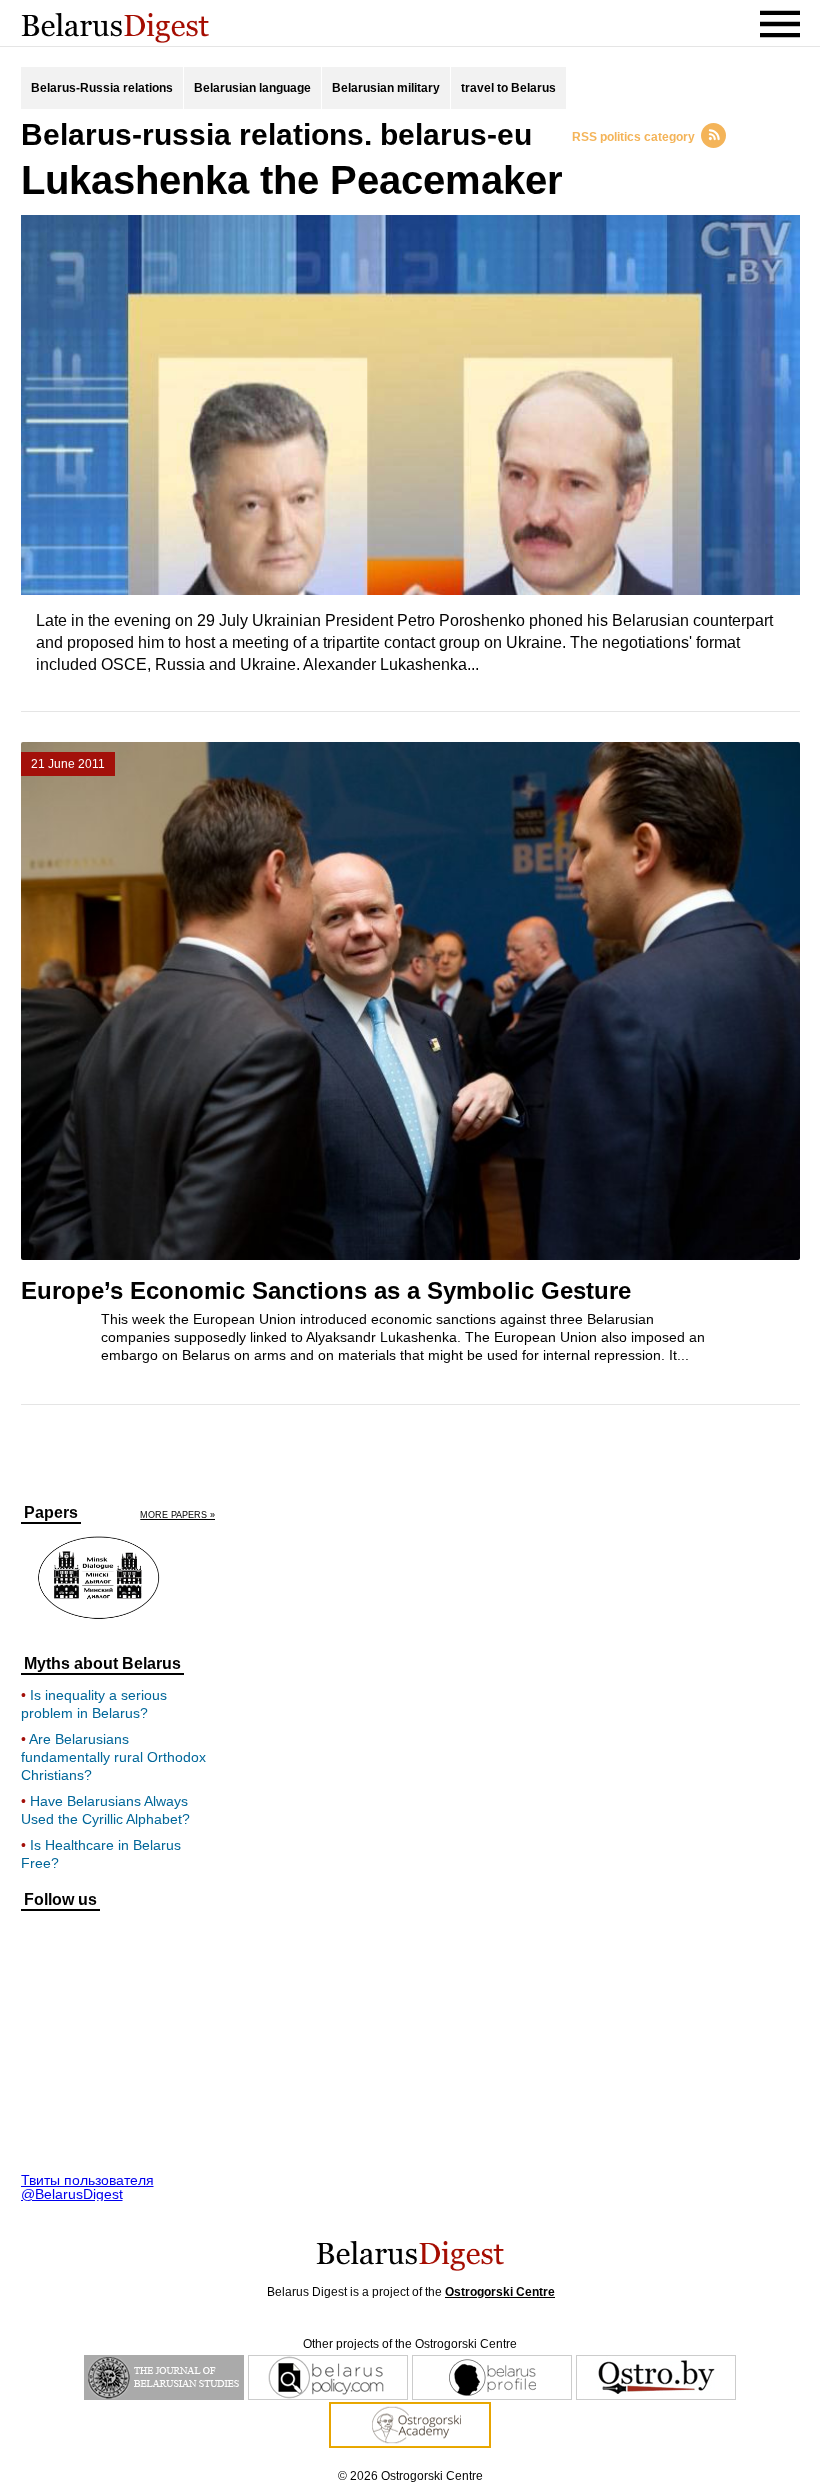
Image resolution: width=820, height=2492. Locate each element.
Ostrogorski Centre (500, 2292)
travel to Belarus (508, 88)
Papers (51, 1513)
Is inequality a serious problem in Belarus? (94, 1704)
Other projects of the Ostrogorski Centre (410, 2344)
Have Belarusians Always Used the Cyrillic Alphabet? (105, 1810)
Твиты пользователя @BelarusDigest (87, 2187)
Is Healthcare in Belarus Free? (101, 1854)
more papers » (177, 1515)
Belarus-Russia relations (102, 88)
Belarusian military (386, 88)
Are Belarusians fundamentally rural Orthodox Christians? (113, 1757)
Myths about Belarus (102, 1664)
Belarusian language (252, 88)
